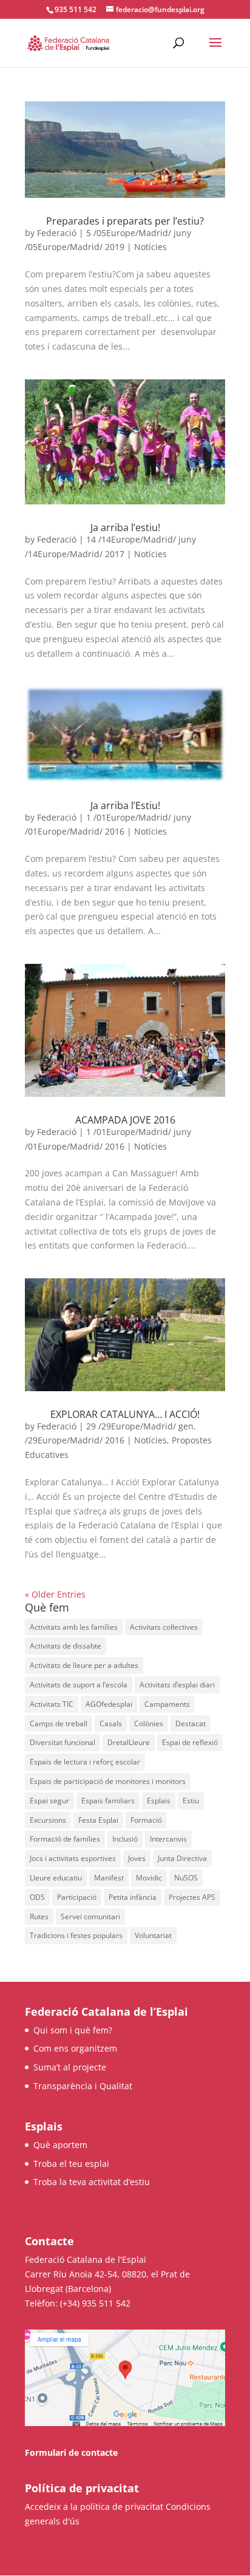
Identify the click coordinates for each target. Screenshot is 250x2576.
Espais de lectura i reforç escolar (85, 1762)
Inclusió (125, 1839)
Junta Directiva (182, 1858)
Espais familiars (108, 1801)
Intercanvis (168, 1839)
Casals (111, 1724)
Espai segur (49, 1801)
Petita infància (133, 1897)
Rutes (39, 1917)
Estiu (191, 1801)
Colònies (149, 1724)
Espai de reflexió (190, 1742)
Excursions (48, 1820)
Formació (146, 1820)
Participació (77, 1897)
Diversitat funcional (62, 1742)
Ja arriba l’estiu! (125, 527)
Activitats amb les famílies (74, 1627)
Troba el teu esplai (71, 2164)
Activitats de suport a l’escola (79, 1685)
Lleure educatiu (56, 1878)
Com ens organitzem (75, 2048)
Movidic (149, 1878)
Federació (57, 233)
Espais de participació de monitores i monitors (108, 1781)
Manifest (109, 1878)
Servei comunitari (90, 1917)
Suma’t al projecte (70, 2067)
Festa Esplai (98, 1820)
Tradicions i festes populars (76, 1935)
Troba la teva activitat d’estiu (92, 2182)
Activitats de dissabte (66, 1646)
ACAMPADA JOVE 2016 (125, 1120)
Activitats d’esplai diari (177, 1685)
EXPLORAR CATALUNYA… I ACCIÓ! (125, 1414)
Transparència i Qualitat (83, 2086)
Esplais (159, 1801)
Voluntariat (153, 1935)
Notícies (150, 247)
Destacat (191, 1724)
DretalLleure (129, 1742)
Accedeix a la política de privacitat (94, 2507)
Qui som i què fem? (73, 2030)
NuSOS (186, 1878)
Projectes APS (192, 1897)
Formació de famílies (65, 1839)
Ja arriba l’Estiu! (125, 805)
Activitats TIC (52, 1704)
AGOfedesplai (109, 1704)
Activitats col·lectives (164, 1627)
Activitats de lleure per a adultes (84, 1665)
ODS (37, 1897)
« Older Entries (55, 1594)
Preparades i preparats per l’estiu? (125, 221)
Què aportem (60, 2145)
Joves (137, 1858)
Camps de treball (59, 1724)
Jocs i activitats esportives (73, 1858)
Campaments (167, 1704)
